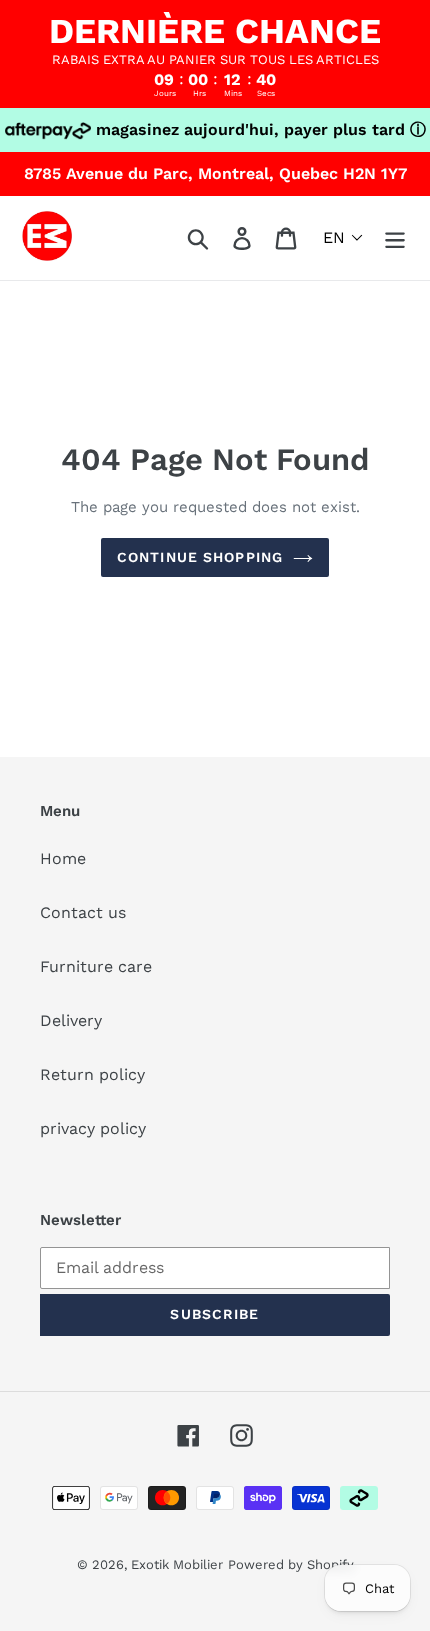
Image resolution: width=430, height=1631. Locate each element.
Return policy (92, 1074)
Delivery (71, 1020)
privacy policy (93, 1128)
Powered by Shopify (291, 1564)
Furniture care (96, 966)
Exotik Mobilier (177, 1564)
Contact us (83, 912)
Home (63, 858)
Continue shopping (200, 557)
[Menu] (395, 238)
